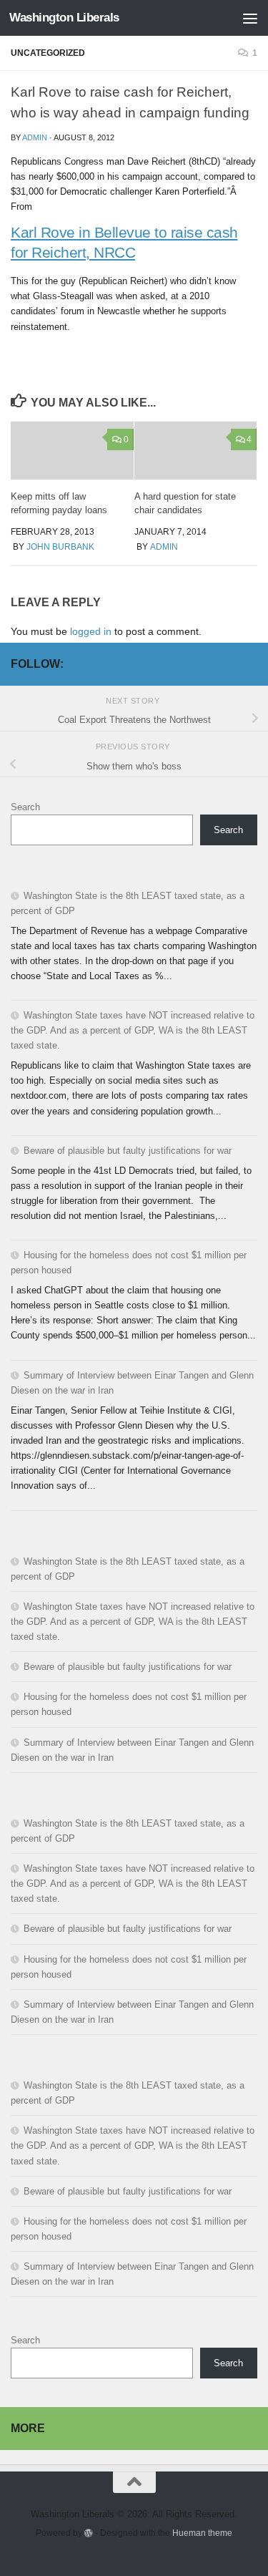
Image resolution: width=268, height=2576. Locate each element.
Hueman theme (202, 2533)
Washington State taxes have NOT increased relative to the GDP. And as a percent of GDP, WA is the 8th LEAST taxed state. (133, 1030)
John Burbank (60, 547)
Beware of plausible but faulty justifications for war (128, 1151)
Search (25, 807)
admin (35, 137)
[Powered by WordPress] (89, 2533)
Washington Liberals (64, 18)
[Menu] (250, 18)
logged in (91, 631)
